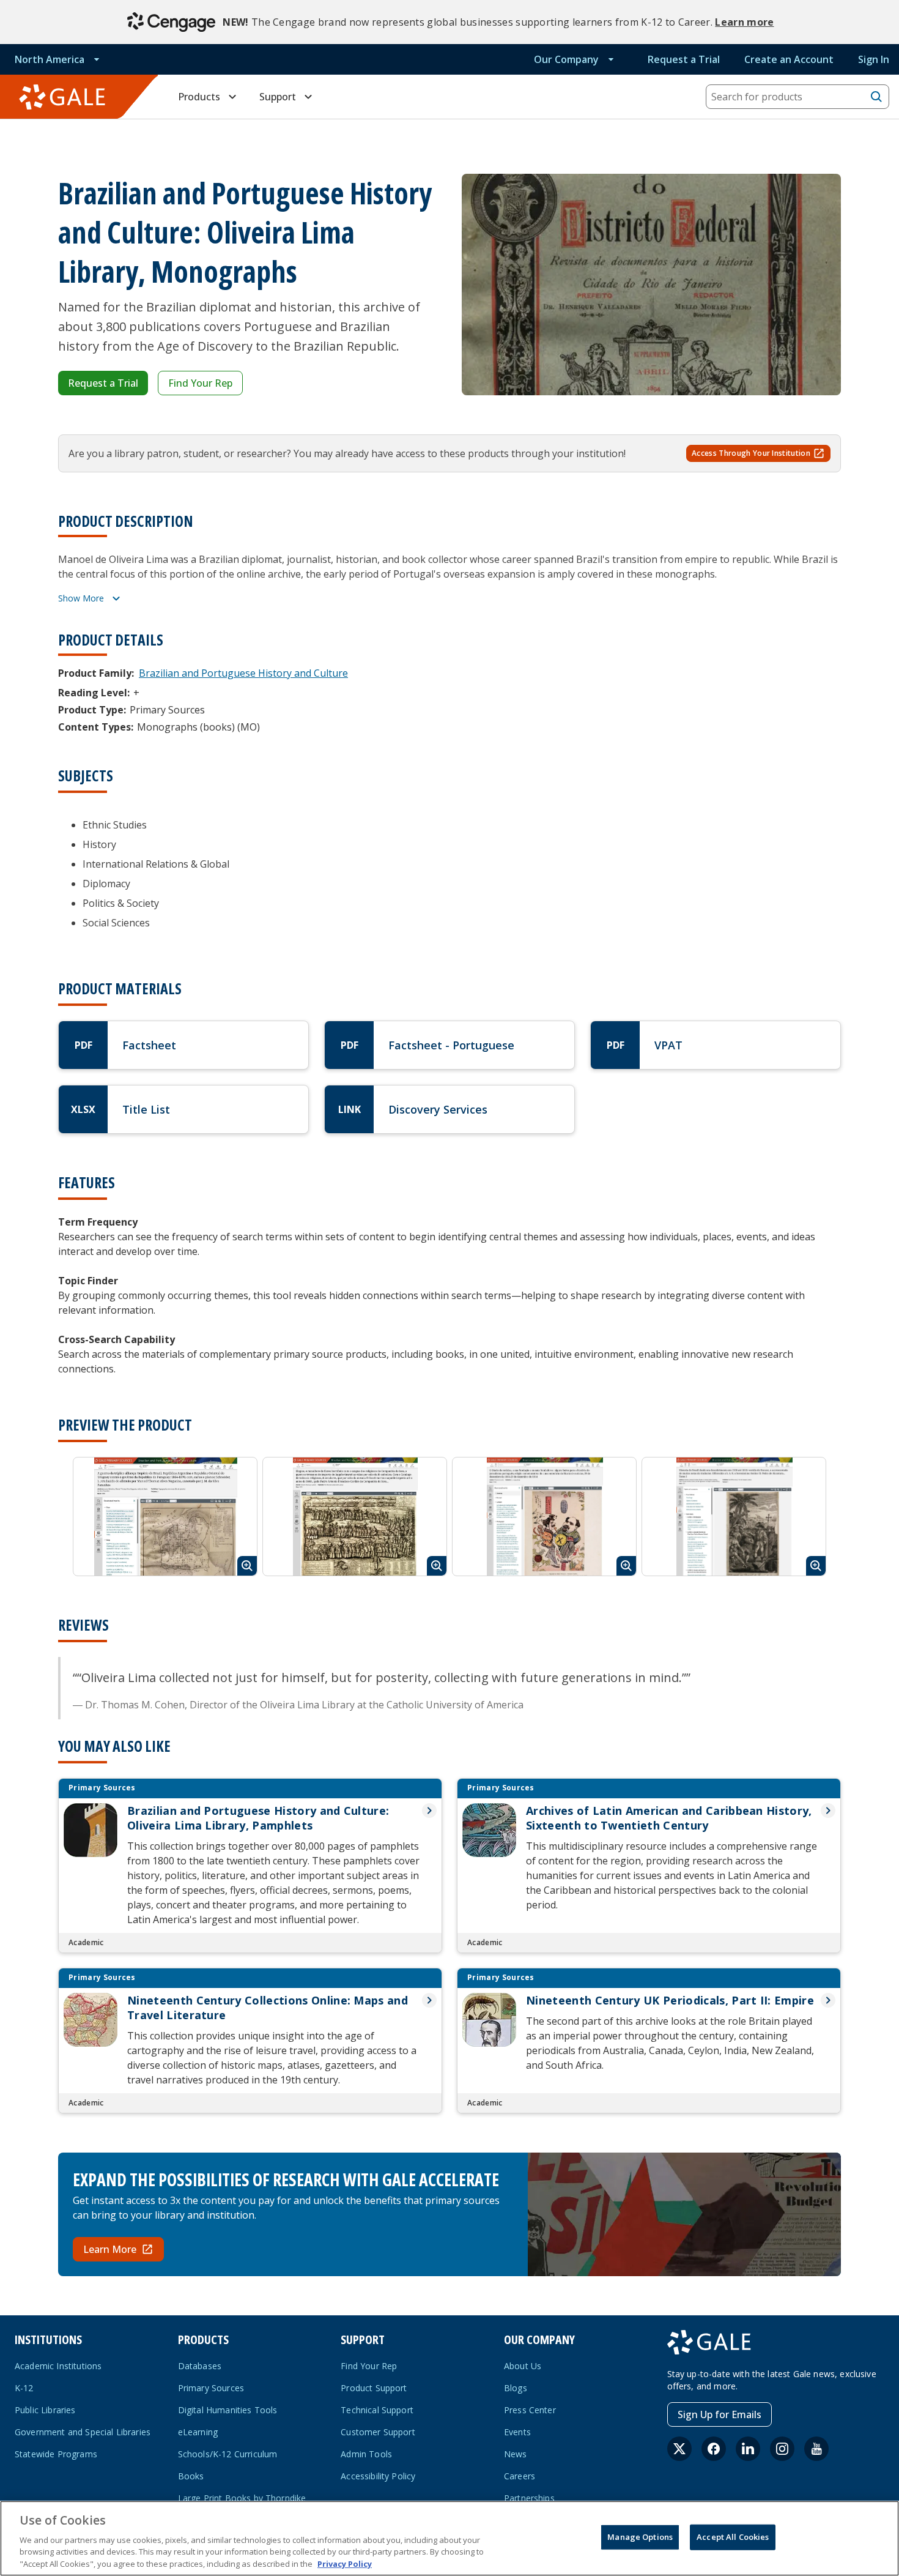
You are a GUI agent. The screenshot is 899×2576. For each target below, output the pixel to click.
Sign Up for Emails (720, 2414)
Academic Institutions (58, 2366)
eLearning (198, 2432)
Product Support (374, 2388)
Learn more (744, 22)
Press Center (530, 2410)
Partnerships (529, 2498)
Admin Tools (366, 2454)
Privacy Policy (345, 2563)
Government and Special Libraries (83, 2432)
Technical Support (377, 2410)
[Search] (876, 97)
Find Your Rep (200, 383)
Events (517, 2432)
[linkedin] (748, 2449)
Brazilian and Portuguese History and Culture (243, 673)
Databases (200, 2366)
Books (191, 2476)
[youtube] (816, 2449)
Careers (520, 2476)
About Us (523, 2366)
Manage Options (640, 2537)
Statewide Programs (56, 2454)
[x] (679, 2449)
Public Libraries (45, 2410)
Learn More (110, 2249)
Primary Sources (211, 2388)
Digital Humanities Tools (228, 2410)
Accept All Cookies (733, 2537)
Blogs (516, 2388)
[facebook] (714, 2449)
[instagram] (782, 2449)
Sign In (874, 59)
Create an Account (789, 59)
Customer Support (378, 2432)
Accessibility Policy (378, 2476)
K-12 (24, 2388)
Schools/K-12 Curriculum (228, 2454)
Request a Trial (684, 59)
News (516, 2454)
